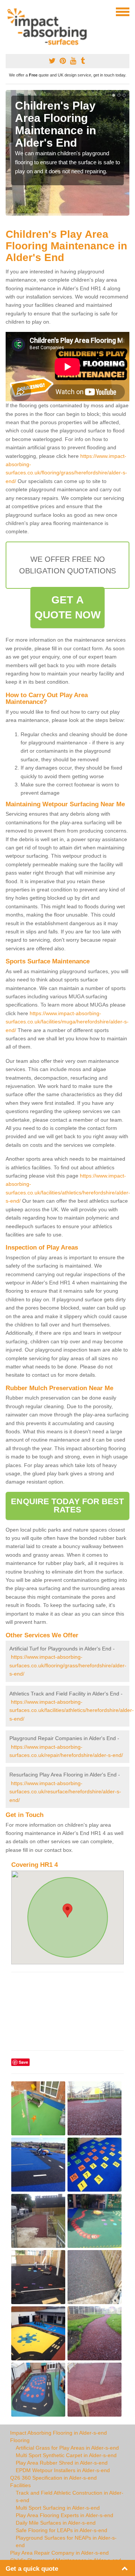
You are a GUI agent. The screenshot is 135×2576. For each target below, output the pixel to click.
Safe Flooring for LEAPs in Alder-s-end (61, 2530)
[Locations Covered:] (9, 11)
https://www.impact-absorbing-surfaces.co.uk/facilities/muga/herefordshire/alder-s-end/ (67, 1022)
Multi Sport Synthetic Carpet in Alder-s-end (66, 2455)
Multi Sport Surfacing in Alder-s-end (58, 2508)
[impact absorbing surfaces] (50, 27)
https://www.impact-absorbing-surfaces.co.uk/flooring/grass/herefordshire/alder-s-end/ (68, 1665)
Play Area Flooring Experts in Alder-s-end (64, 2515)
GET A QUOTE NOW (68, 607)
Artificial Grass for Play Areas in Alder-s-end (67, 2448)
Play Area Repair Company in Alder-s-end (59, 2553)
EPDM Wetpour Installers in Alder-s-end (63, 2470)
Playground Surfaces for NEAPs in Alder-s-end (66, 2541)
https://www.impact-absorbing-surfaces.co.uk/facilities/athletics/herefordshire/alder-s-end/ (72, 1710)
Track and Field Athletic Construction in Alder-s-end (70, 2496)
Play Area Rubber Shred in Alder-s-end (62, 2463)
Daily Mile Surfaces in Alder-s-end (56, 2523)
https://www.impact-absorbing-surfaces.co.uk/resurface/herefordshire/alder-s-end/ (65, 1792)
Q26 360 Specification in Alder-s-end (53, 2478)
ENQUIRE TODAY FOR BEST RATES (67, 1506)
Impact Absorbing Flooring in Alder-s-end (58, 2433)
